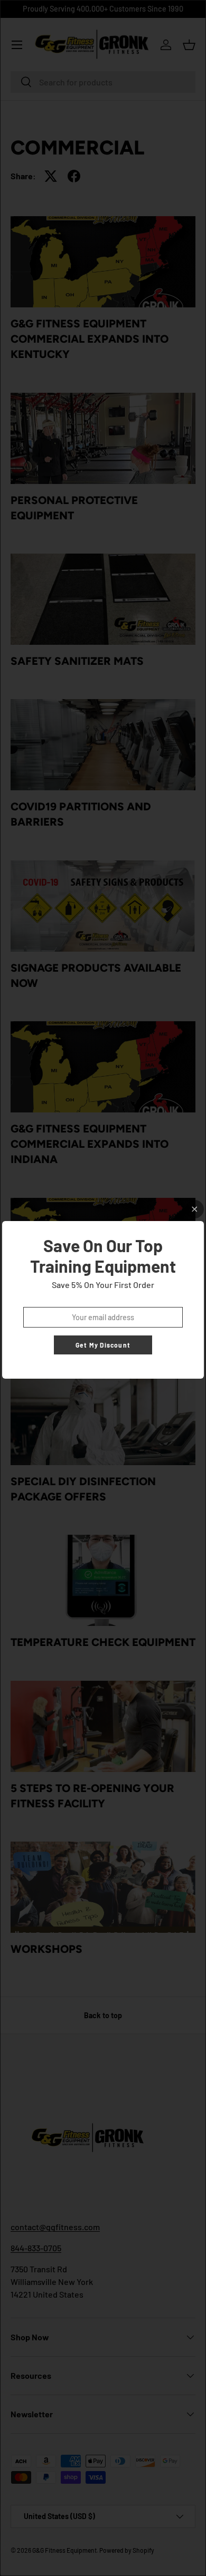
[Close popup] (195, 1209)
